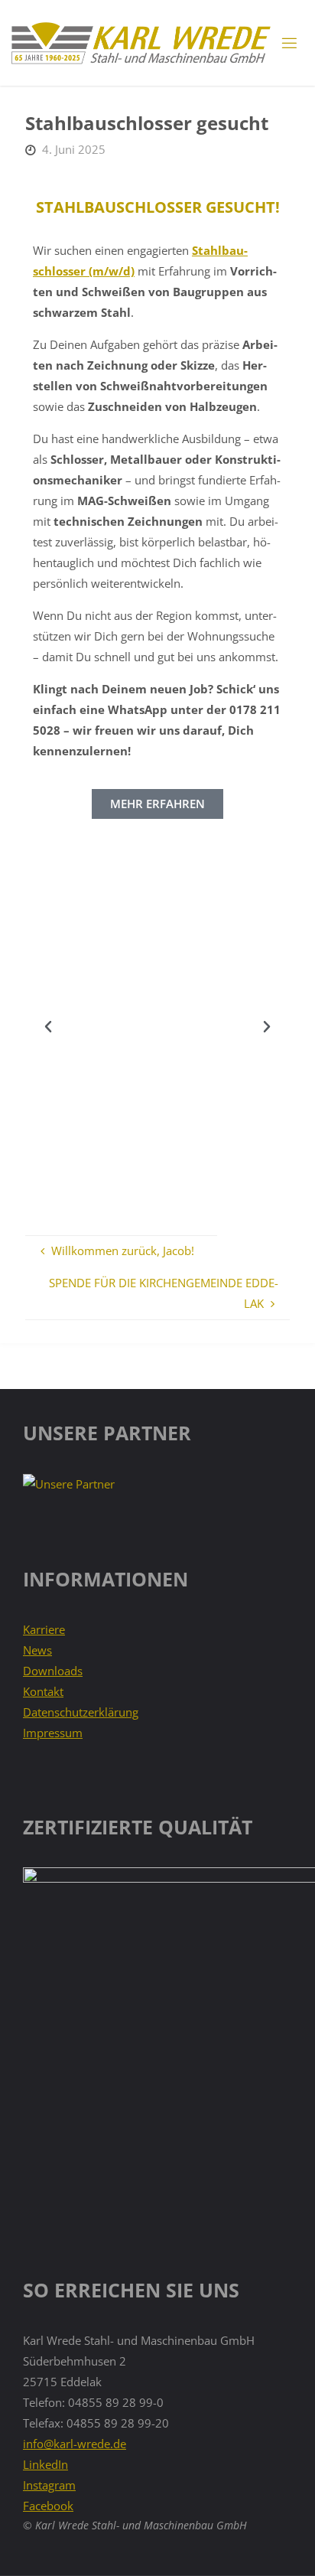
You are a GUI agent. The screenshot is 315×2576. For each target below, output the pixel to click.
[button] (48, 1027)
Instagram (49, 2485)
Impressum (53, 1733)
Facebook (48, 2506)
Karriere (44, 1629)
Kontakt (43, 1691)
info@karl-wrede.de (75, 2444)
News (37, 1650)
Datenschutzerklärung (81, 1712)
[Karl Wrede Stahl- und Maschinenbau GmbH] (140, 43)
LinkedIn (45, 2464)
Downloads (53, 1671)
